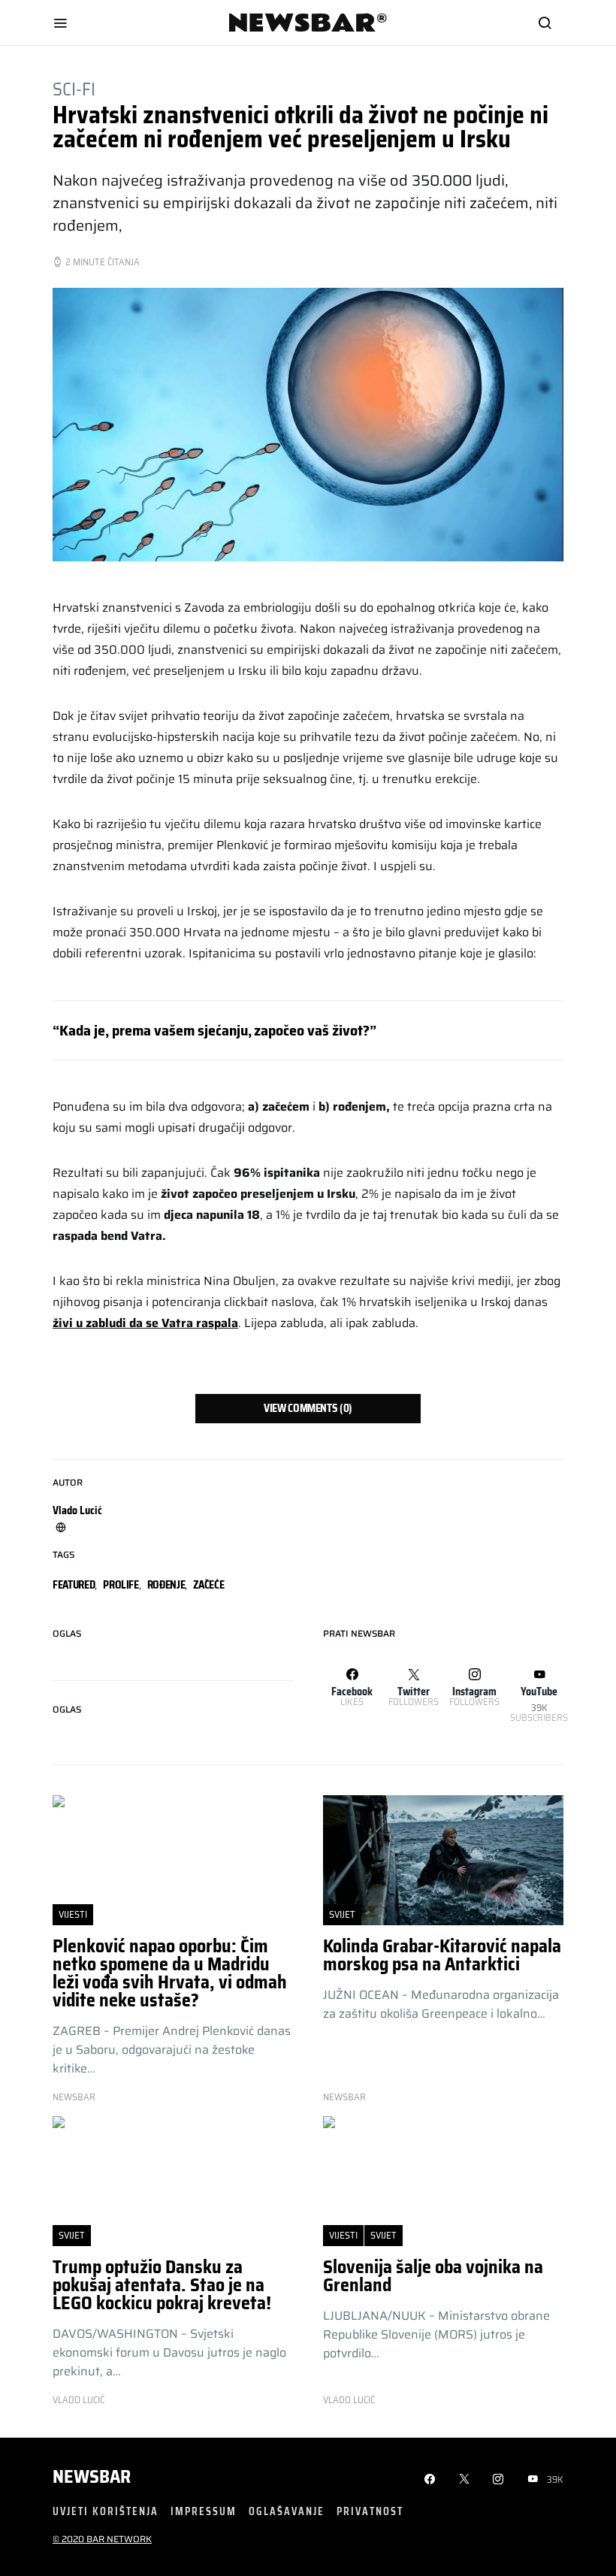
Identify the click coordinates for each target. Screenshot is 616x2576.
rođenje (166, 1585)
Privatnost (370, 2511)
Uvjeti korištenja (106, 2511)
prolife (121, 1585)
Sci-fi (74, 89)
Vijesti (73, 1914)
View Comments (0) (308, 1408)
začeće (208, 1585)
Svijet (342, 1914)
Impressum (204, 2511)
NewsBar (74, 2097)
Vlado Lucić (77, 1510)
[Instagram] (498, 2479)
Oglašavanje (287, 2511)
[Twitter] (464, 2479)
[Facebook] (430, 2479)
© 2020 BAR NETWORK (102, 2539)
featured (74, 1585)
